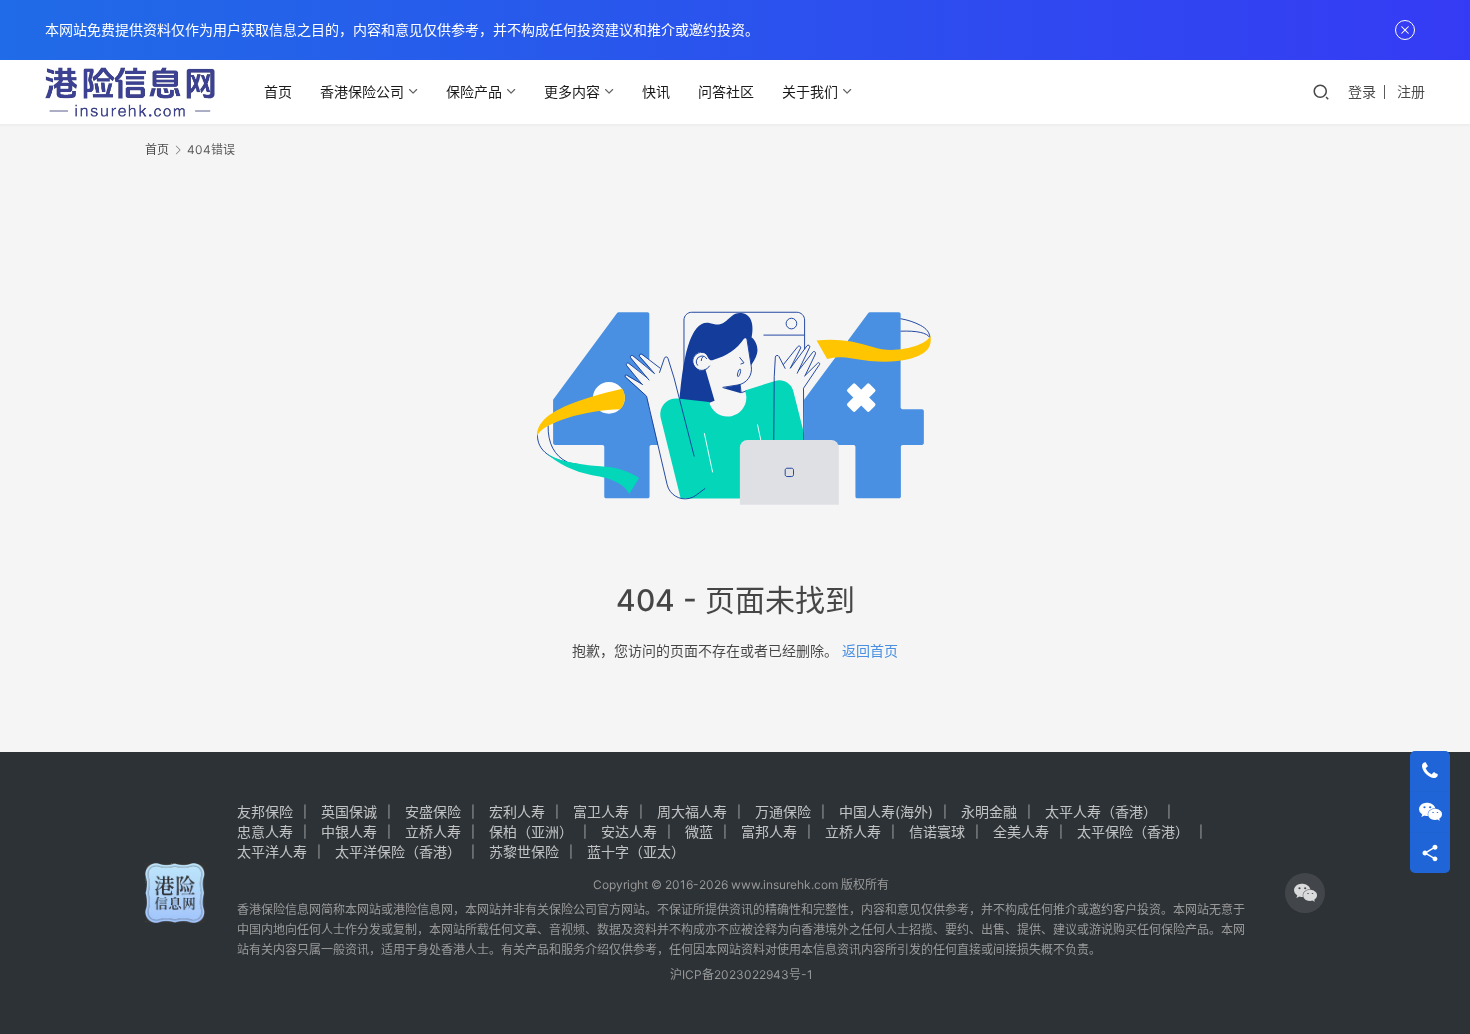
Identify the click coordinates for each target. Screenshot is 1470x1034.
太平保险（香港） (1133, 831)
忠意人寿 (265, 831)
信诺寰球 (937, 831)
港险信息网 (423, 909)
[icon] (1305, 893)
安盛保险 (433, 811)
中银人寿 (349, 831)
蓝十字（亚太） (636, 851)
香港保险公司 (362, 91)
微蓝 (699, 831)
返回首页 (870, 650)
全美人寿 (1021, 831)
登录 (1362, 91)
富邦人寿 (769, 831)
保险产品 (474, 91)
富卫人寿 (601, 811)
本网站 (363, 909)
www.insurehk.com (784, 884)
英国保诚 (349, 811)
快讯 (656, 91)
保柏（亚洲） (531, 831)
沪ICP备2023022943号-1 (741, 974)
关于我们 (810, 91)
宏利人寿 (517, 811)
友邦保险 (265, 811)
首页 (278, 91)
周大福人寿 (692, 811)
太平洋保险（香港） (398, 851)
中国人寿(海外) (886, 811)
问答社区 (726, 91)
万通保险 (783, 811)
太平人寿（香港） (1101, 811)
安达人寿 (629, 831)
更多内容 (572, 91)
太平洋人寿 (272, 851)
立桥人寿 (433, 831)
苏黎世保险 (524, 851)
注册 (1411, 91)
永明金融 (989, 811)
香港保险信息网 (279, 909)
